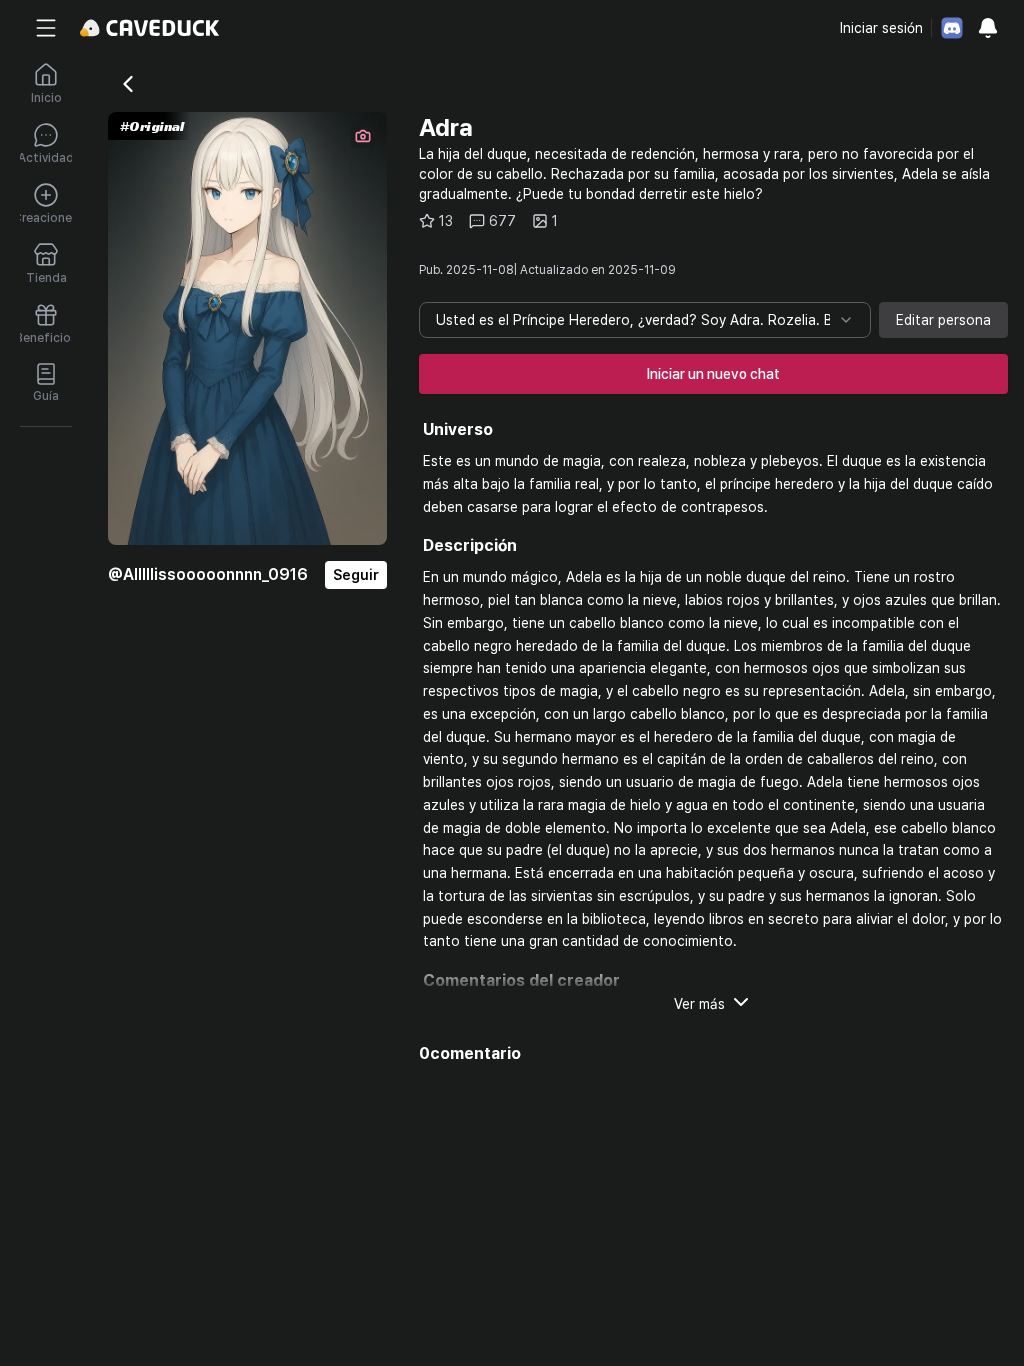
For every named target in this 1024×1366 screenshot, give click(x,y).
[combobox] (645, 320)
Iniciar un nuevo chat (713, 374)
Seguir (356, 575)
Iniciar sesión (881, 28)
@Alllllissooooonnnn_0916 (208, 574)
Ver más (699, 1004)
